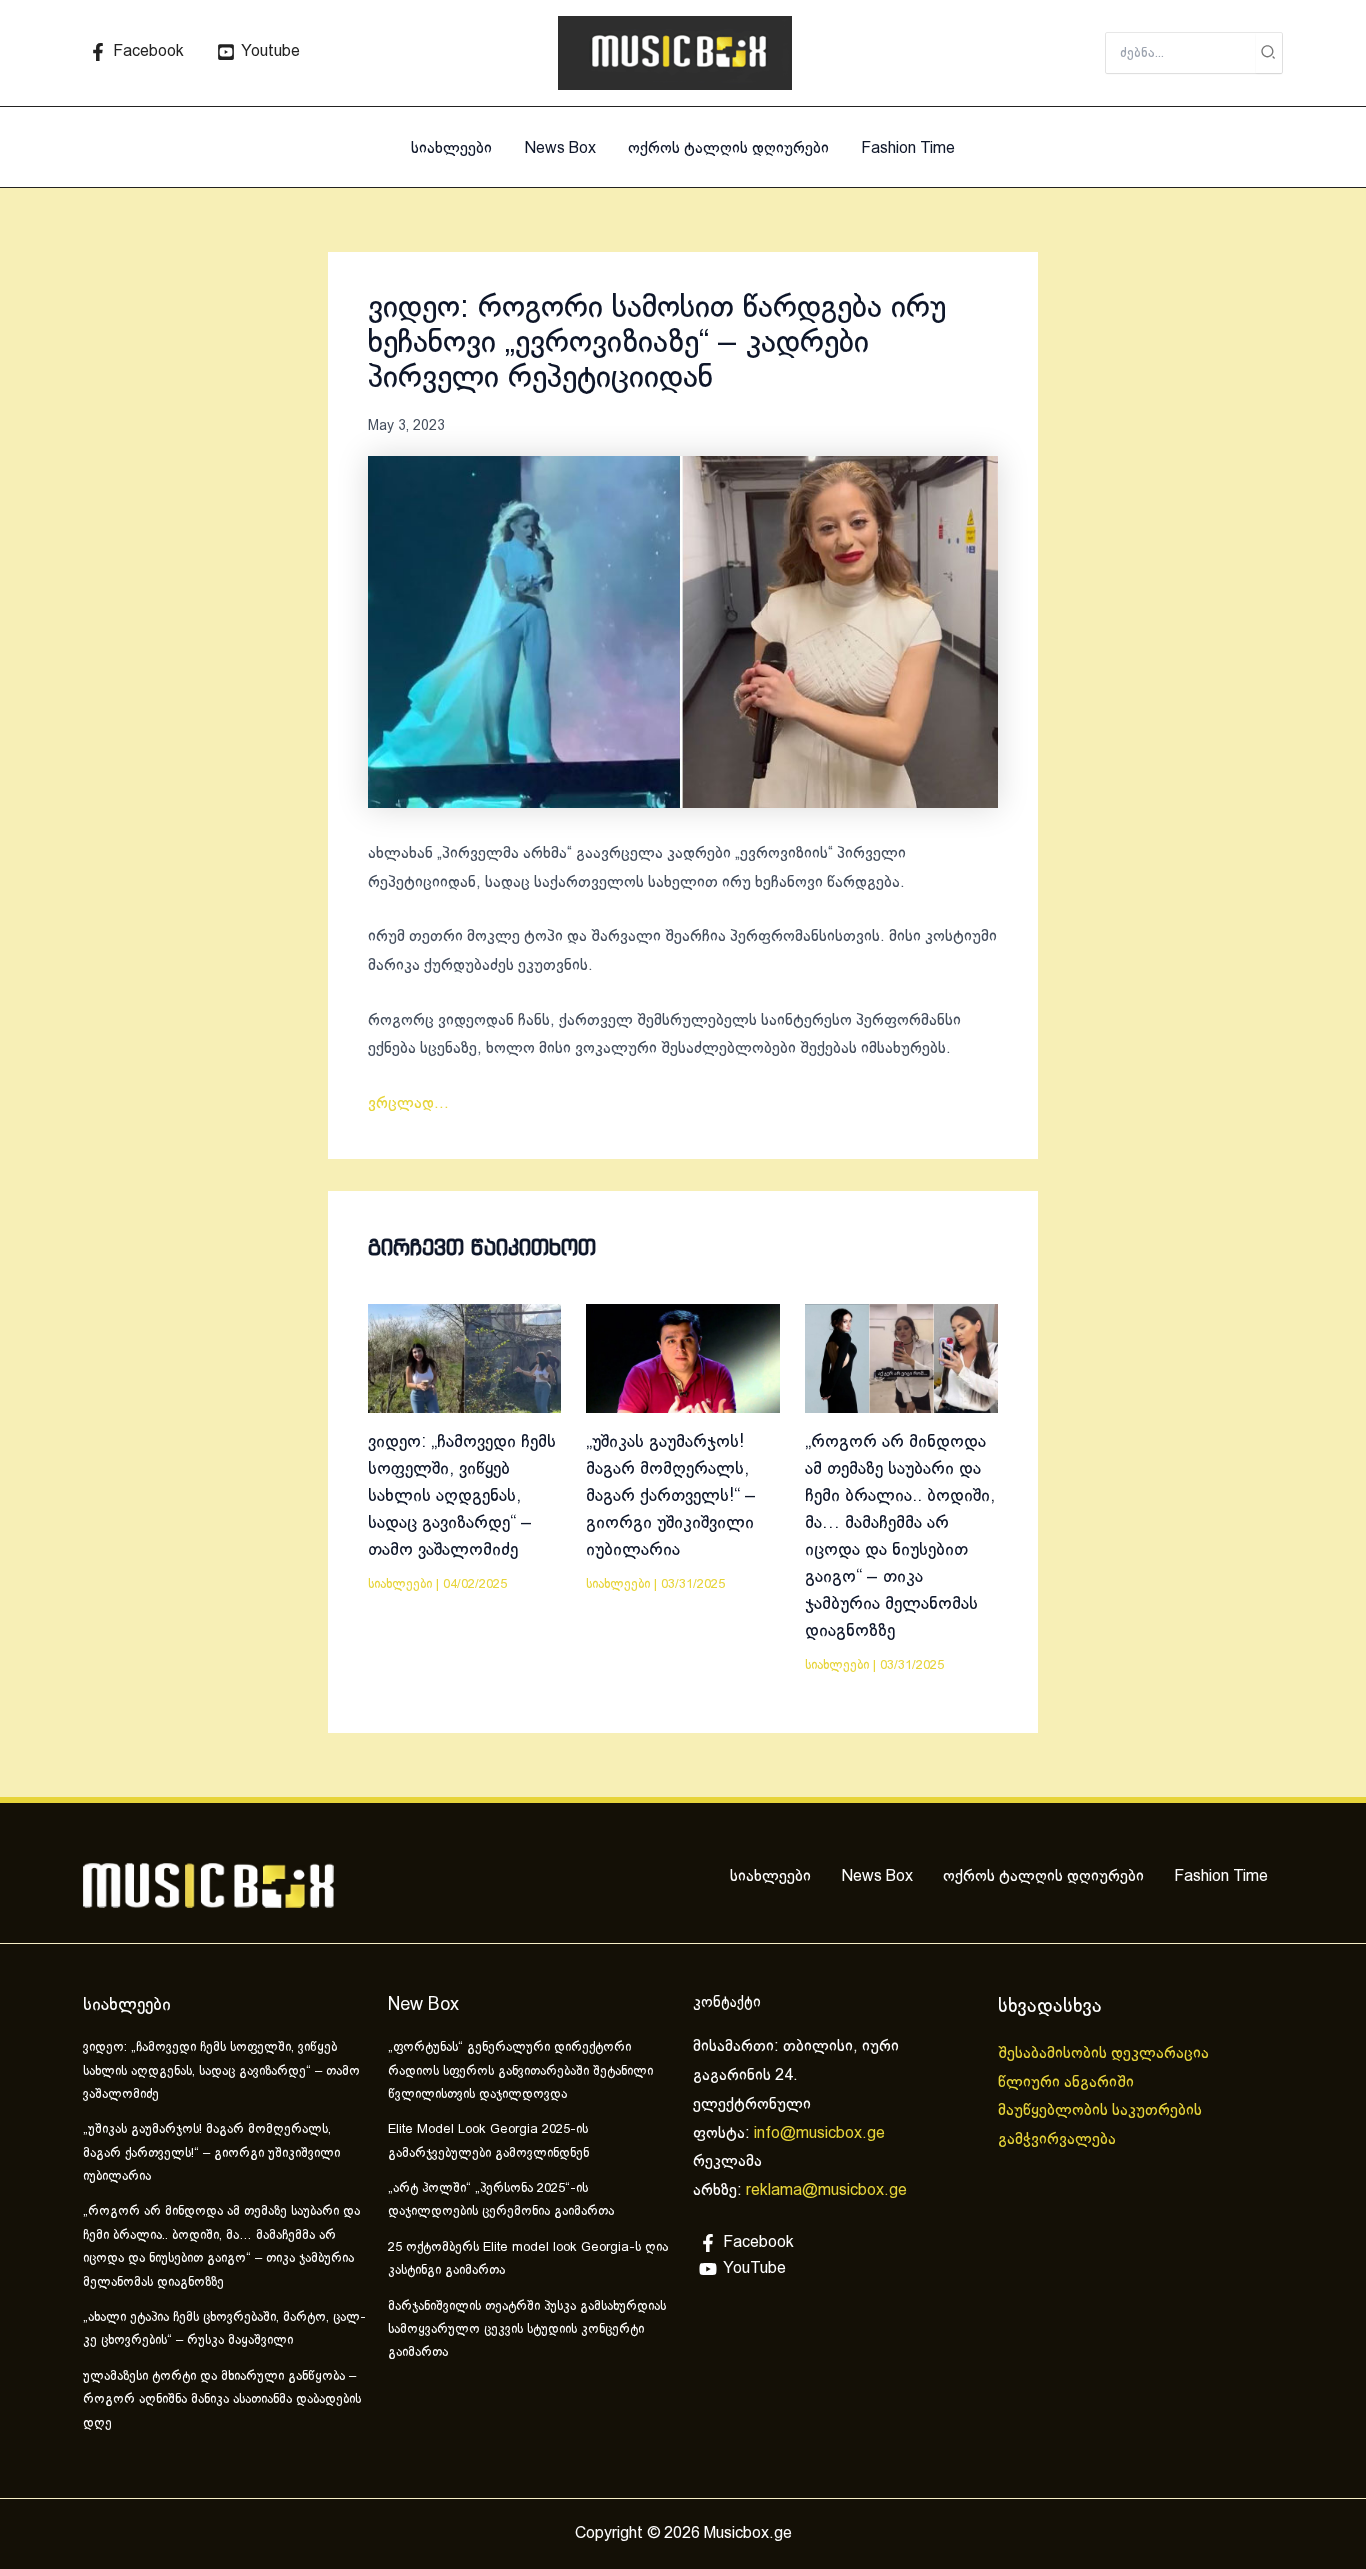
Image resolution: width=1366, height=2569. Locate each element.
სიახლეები (451, 148)
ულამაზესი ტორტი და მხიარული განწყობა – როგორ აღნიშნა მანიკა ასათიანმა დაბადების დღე (222, 2400)
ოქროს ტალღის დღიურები (728, 148)
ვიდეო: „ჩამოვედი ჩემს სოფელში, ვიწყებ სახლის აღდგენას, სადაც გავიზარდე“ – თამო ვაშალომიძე (462, 1496)
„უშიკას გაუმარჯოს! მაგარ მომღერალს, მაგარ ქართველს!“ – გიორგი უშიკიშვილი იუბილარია (671, 1496)
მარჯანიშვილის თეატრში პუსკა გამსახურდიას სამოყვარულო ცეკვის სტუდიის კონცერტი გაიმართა (527, 2330)
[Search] (1269, 53)
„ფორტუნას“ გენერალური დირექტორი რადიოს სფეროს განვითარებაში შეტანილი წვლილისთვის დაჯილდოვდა (520, 2071)
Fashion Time (908, 148)
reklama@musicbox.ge (826, 2190)
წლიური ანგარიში (1068, 2082)
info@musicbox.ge (819, 2133)
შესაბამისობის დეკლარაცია (1105, 2053)
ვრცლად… (408, 1103)
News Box (560, 148)
